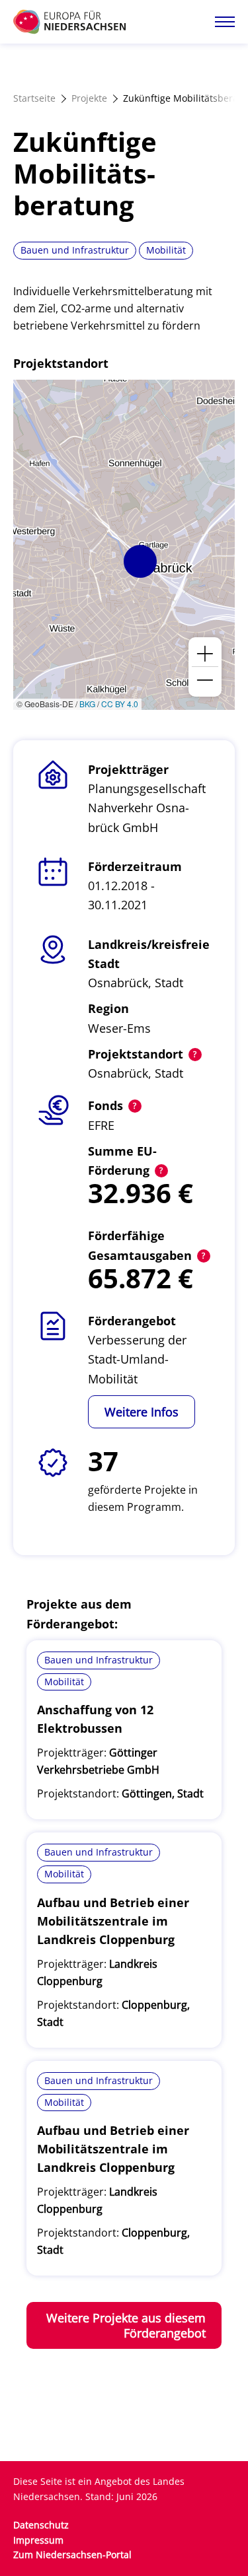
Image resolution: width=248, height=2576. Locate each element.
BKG (87, 704)
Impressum (38, 2540)
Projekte (89, 98)
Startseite (34, 98)
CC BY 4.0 (120, 704)
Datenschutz (41, 2525)
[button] (140, 561)
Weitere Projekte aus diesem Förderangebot (126, 2325)
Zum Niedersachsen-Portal (72, 2555)
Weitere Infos (142, 1412)
